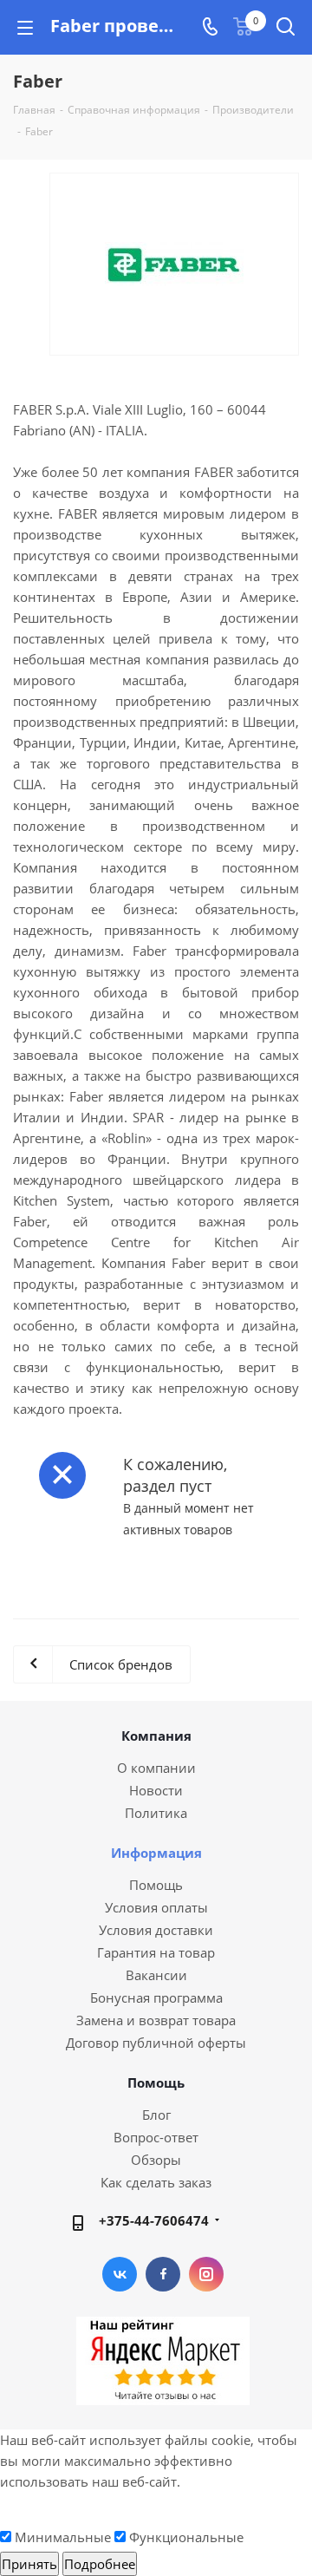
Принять (29, 2564)
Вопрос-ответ (156, 2137)
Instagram (206, 2274)
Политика (156, 1813)
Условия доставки (156, 1930)
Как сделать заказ (156, 2182)
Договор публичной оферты (156, 2043)
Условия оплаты (156, 1907)
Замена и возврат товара (156, 2020)
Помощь (156, 1885)
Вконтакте (120, 2274)
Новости (156, 1790)
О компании (156, 1768)
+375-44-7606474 (154, 2220)
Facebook (163, 2274)
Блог (156, 2115)
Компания (156, 1736)
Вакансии (156, 1975)
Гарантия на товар (156, 1952)
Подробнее (100, 2564)
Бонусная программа (156, 1997)
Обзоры (156, 2160)
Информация (156, 1853)
